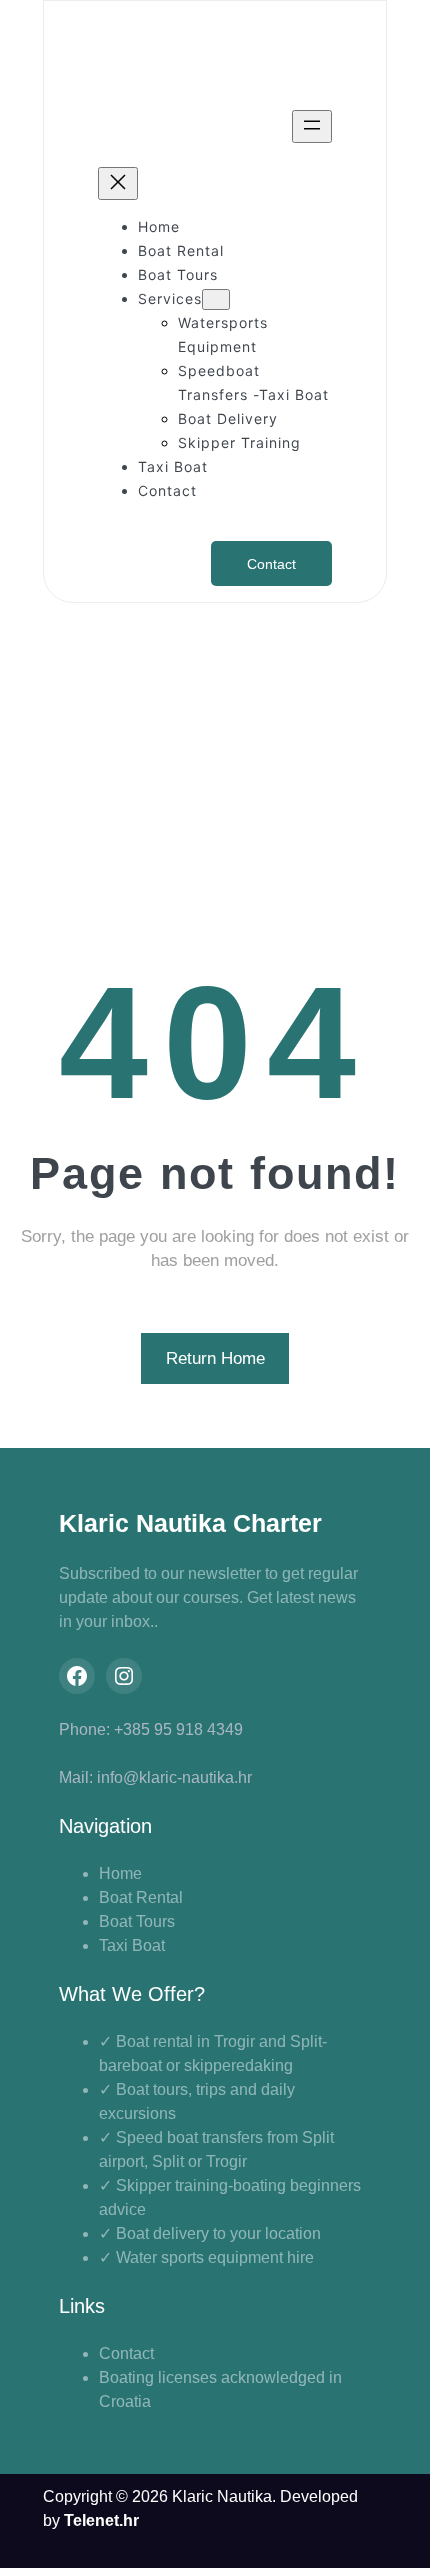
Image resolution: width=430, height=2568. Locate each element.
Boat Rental (141, 1897)
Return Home (215, 1358)
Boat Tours (137, 1921)
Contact (271, 564)
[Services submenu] (216, 299)
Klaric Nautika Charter (190, 1523)
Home (120, 1873)
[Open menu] (312, 126)
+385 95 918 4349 (178, 1729)
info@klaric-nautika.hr (174, 1777)
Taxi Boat (132, 1945)
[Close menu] (118, 183)
